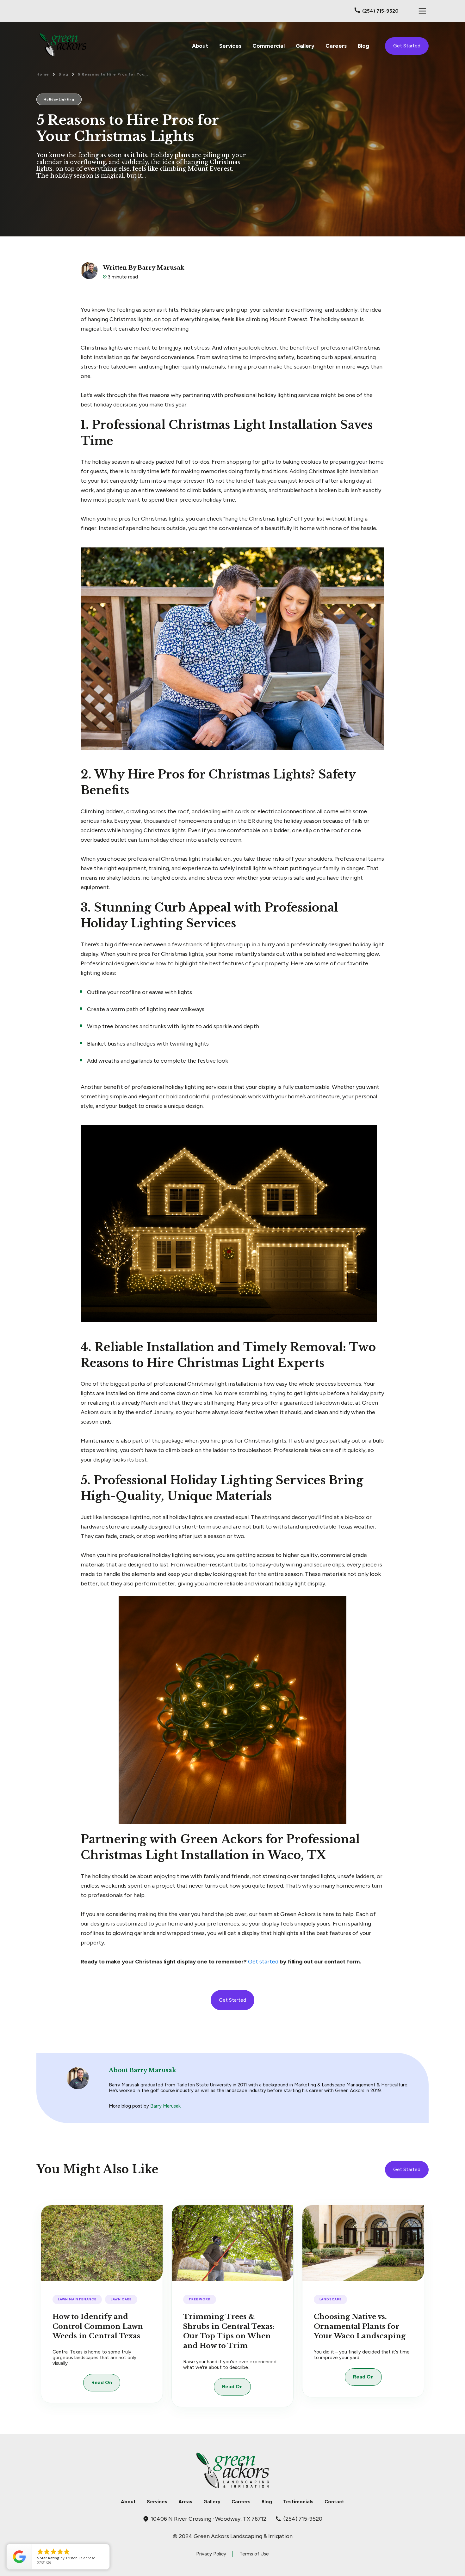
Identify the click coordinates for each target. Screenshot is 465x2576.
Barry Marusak (165, 2106)
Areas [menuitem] (185, 2502)
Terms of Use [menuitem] (254, 2554)
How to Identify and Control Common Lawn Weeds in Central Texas (98, 2326)
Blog (63, 74)
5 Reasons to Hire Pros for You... (113, 74)
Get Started (407, 46)
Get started (263, 1962)
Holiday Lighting (59, 99)
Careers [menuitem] (336, 46)
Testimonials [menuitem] (298, 2502)
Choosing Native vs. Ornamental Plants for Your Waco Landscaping (360, 2326)
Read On (102, 2383)
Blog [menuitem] (363, 46)
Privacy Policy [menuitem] (211, 2554)
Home (43, 74)
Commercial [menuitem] (269, 46)
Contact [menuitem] (334, 2502)
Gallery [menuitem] (305, 46)
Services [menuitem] (230, 46)
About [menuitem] (200, 46)
